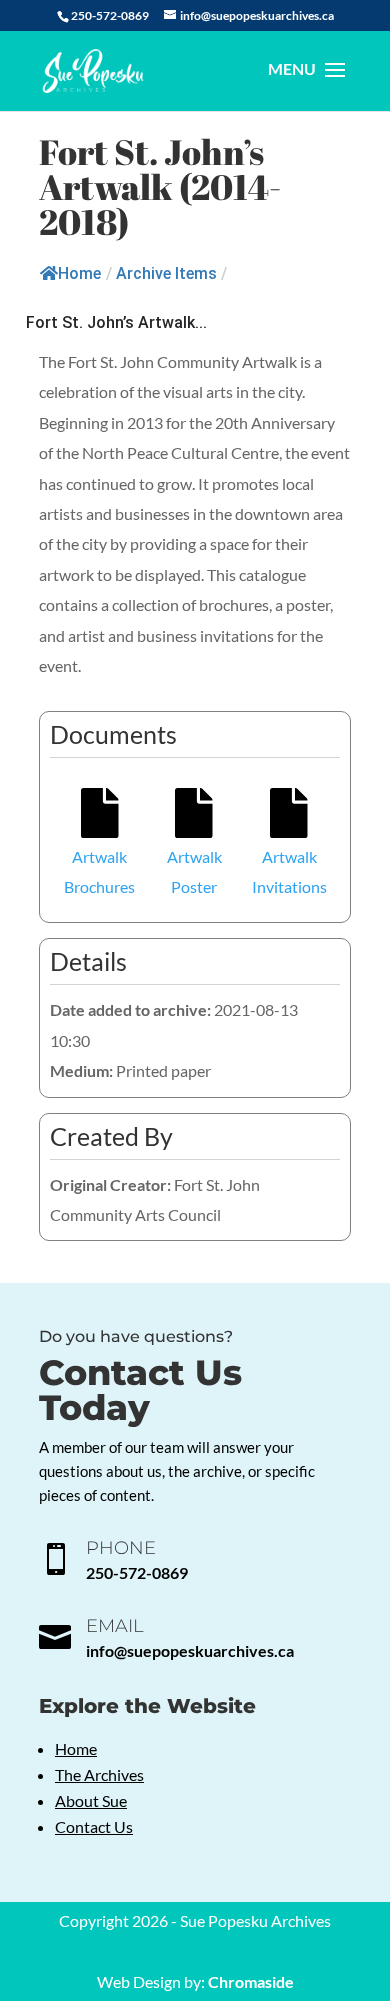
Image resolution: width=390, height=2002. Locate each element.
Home (79, 273)
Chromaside (251, 1981)
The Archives (99, 1774)
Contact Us (94, 1826)
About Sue (91, 1800)
